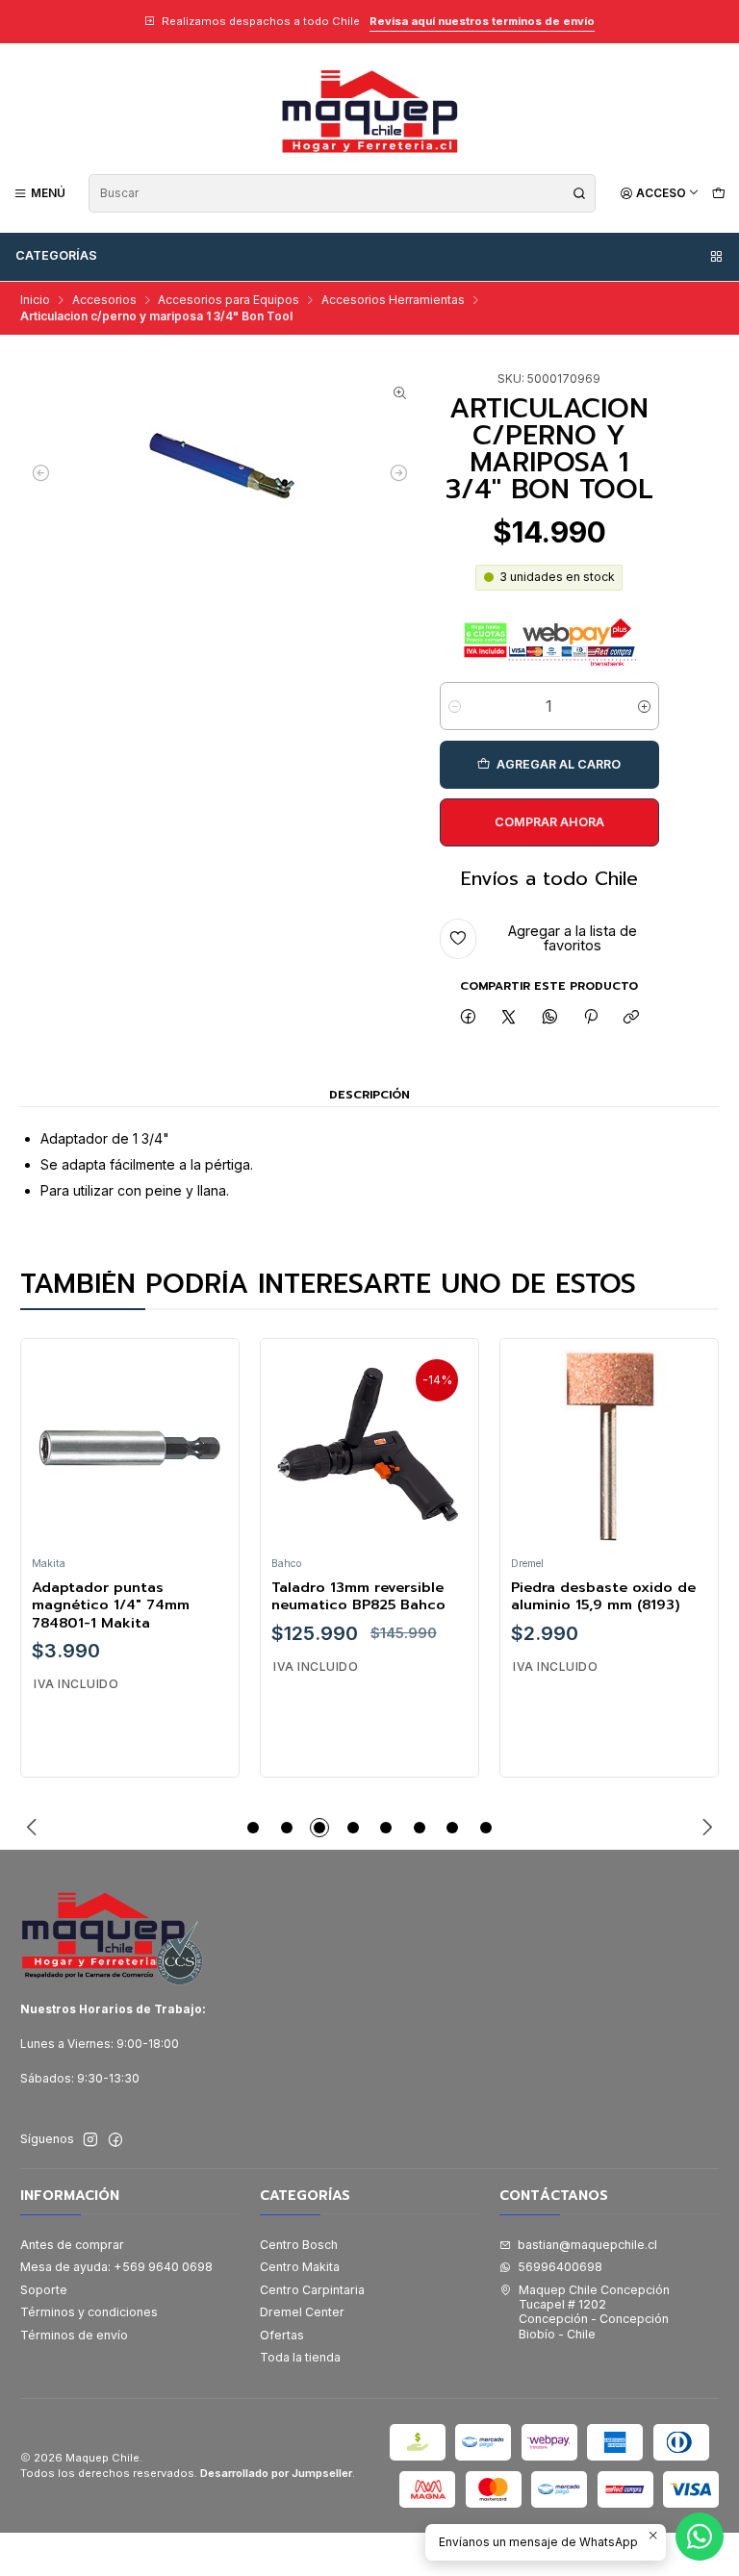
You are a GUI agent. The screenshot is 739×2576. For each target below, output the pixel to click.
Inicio (35, 300)
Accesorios (104, 300)
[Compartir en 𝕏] (509, 1018)
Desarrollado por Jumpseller (276, 2473)
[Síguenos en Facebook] (115, 2140)
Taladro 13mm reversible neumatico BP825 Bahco (358, 1596)
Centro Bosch (299, 2245)
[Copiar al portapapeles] (632, 1018)
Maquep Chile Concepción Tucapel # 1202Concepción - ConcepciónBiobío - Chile (594, 2312)
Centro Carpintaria (312, 2290)
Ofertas (282, 2335)
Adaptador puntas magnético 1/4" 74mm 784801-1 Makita (111, 1605)
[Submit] (579, 193)
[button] (253, 1828)
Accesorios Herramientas (393, 300)
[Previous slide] (35, 1828)
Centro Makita (300, 2267)
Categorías (56, 255)
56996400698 (560, 2267)
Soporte (44, 2290)
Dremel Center (302, 2312)
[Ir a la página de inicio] (369, 111)
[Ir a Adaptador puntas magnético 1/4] (130, 1448)
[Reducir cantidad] (455, 706)
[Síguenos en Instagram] (90, 2140)
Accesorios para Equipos (229, 300)
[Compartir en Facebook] (468, 1018)
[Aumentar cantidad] (644, 706)
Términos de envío (74, 2335)
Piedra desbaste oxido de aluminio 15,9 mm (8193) (603, 1596)
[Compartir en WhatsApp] (550, 1018)
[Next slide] (704, 1828)
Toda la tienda (300, 2357)
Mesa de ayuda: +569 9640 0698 (116, 2267)
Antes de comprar (72, 2245)
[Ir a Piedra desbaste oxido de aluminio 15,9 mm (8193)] (610, 1448)
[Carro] (718, 193)
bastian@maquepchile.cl (587, 2245)
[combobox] (342, 193)
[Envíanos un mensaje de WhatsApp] (700, 2537)
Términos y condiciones (89, 2312)
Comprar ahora (549, 822)
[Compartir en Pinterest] (591, 1018)
